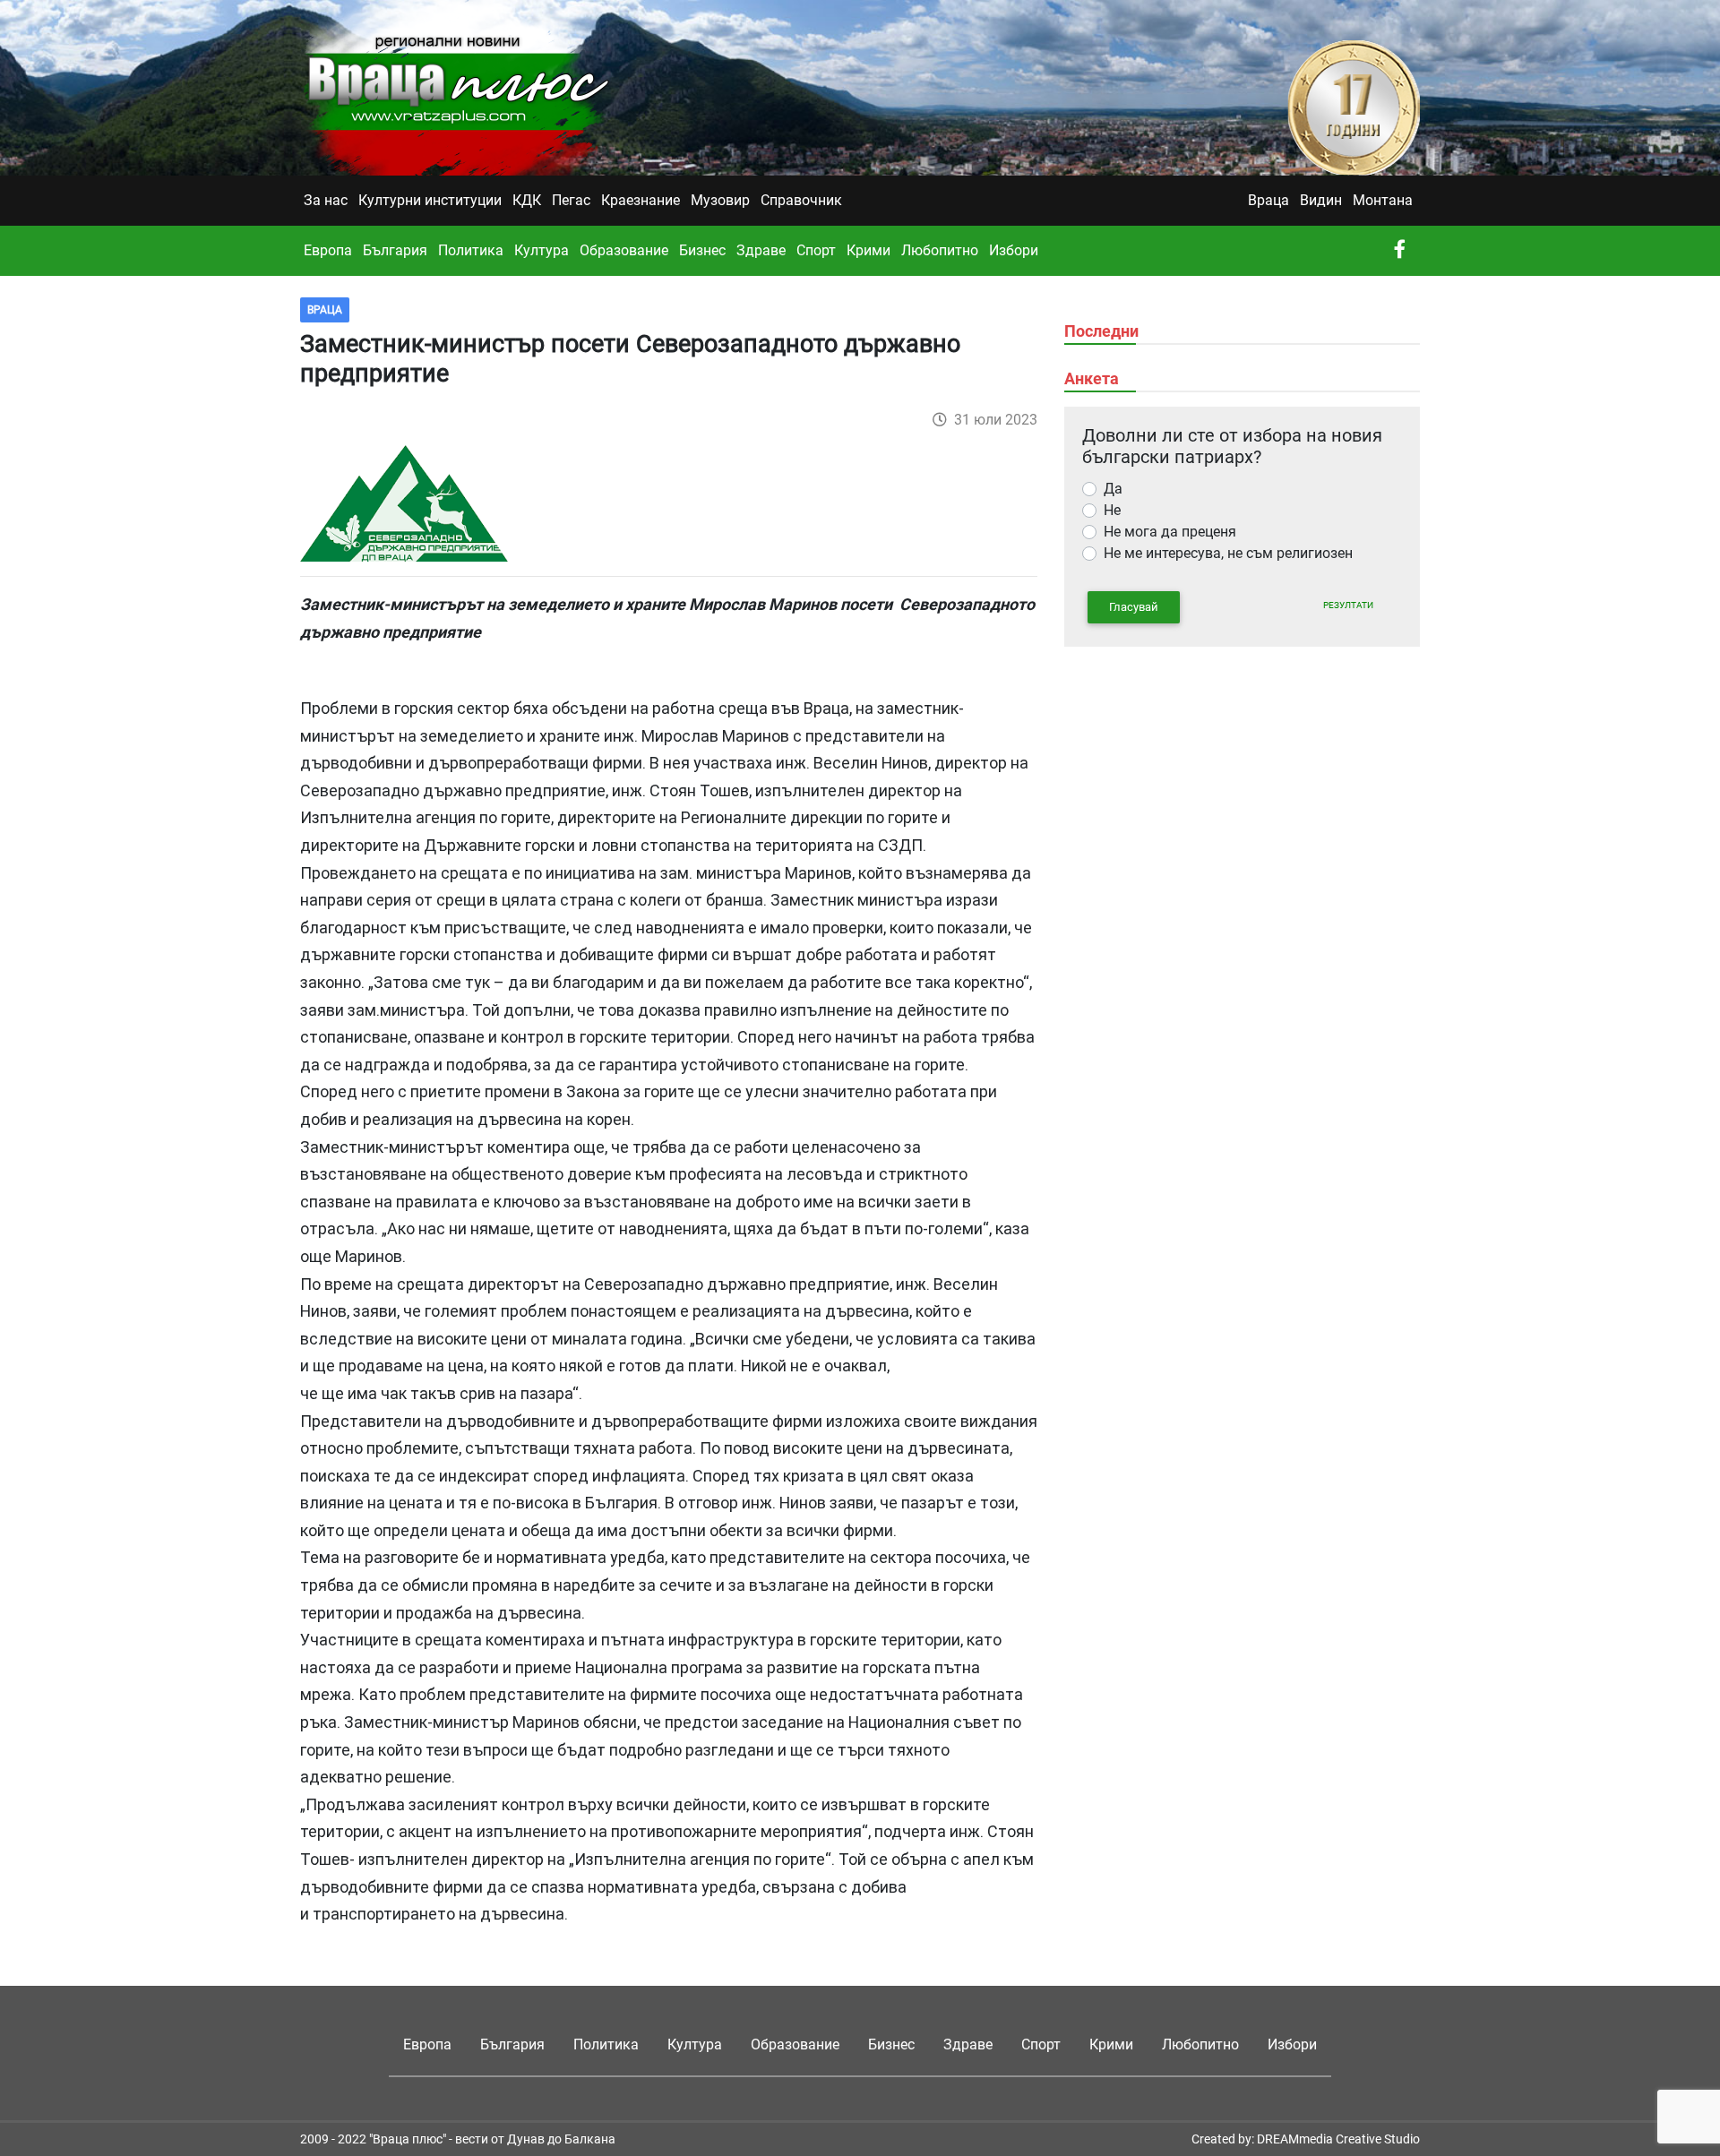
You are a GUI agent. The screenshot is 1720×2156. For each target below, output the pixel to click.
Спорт (816, 250)
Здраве (761, 250)
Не (1112, 510)
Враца (1268, 200)
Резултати (1348, 605)
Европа (328, 250)
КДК (527, 200)
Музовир (720, 200)
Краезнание (641, 200)
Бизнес (702, 250)
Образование (624, 250)
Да (1113, 489)
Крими (869, 250)
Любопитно (940, 250)
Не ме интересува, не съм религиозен (1228, 553)
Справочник (801, 200)
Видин (1321, 200)
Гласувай (1134, 607)
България (395, 250)
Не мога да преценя (1170, 532)
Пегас (571, 200)
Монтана (1383, 200)
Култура (542, 250)
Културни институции (430, 200)
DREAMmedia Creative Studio (1338, 2139)
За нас (326, 200)
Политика (471, 250)
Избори (1014, 250)
